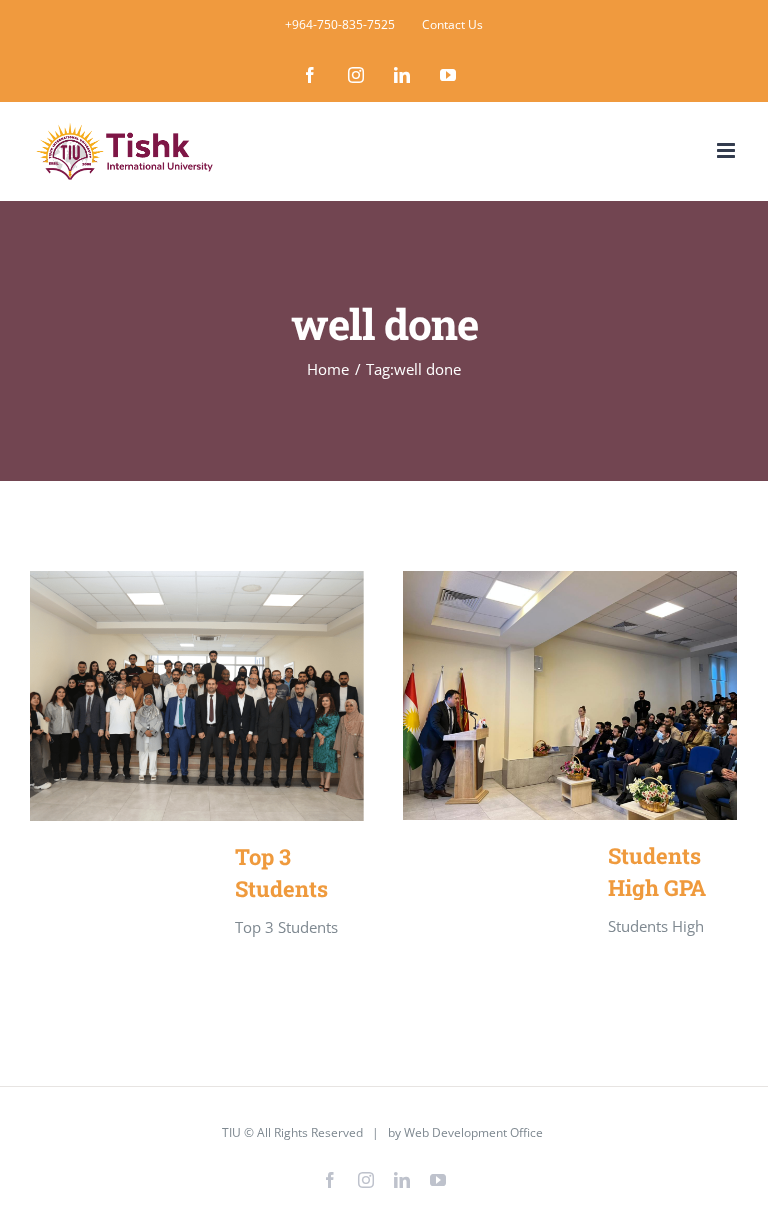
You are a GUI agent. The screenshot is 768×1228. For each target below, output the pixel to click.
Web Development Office (473, 1132)
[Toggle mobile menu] (727, 150)
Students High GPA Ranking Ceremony (541, 695)
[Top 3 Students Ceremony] (197, 696)
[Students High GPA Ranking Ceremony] (570, 696)
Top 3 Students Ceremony (168, 695)
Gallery (226, 695)
